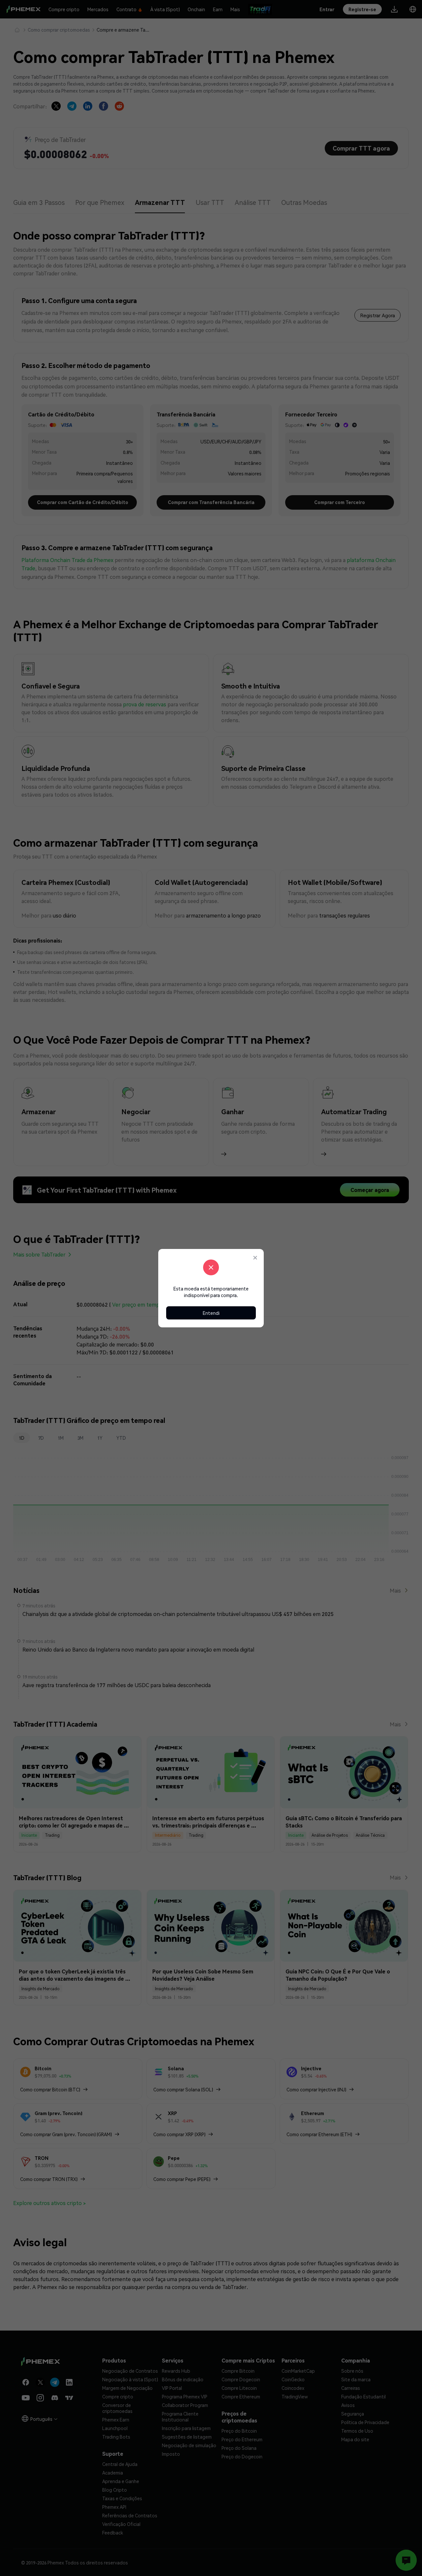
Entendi (211, 1313)
